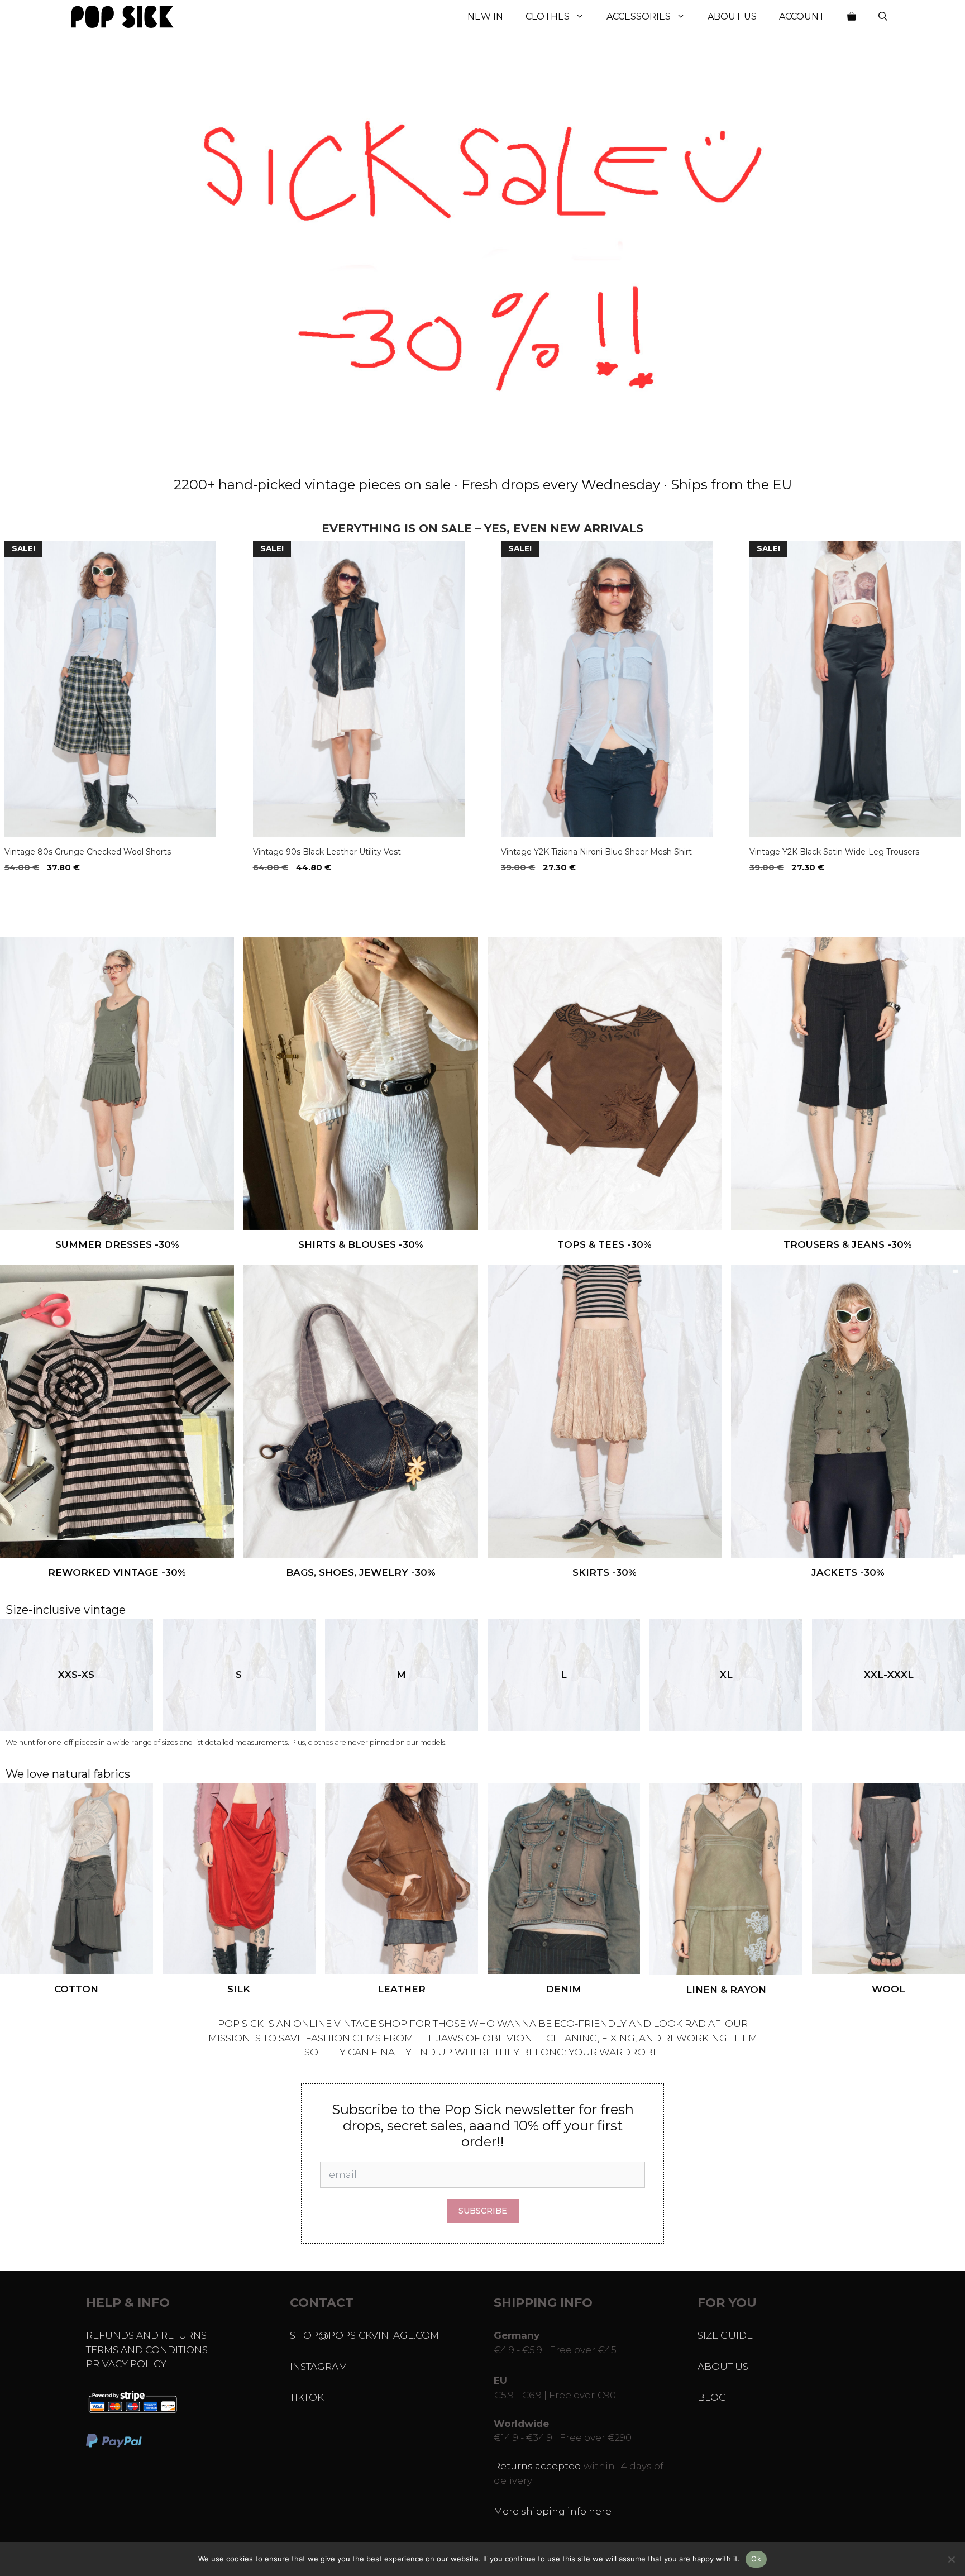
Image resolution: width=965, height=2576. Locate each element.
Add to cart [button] (34, 890)
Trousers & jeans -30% (848, 1244)
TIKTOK (307, 2397)
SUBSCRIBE (483, 2211)
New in (485, 16)
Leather (402, 1989)
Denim (563, 1989)
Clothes (548, 16)
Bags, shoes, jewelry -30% (361, 1572)
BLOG (712, 2397)
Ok (756, 2559)
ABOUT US (723, 2367)
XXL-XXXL (889, 1675)
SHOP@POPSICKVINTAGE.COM (364, 2335)
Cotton (76, 1989)
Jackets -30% (848, 1572)
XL (726, 1675)
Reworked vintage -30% (117, 1572)
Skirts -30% (605, 1572)
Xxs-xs (76, 1675)
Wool (888, 1989)
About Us (732, 16)
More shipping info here (553, 2511)
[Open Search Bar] (883, 17)
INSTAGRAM (319, 2367)
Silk (239, 1989)
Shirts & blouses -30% (361, 1244)
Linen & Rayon (726, 1990)
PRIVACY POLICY (126, 2364)
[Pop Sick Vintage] (122, 17)
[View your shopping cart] (852, 17)
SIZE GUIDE (725, 2335)
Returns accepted (538, 2466)
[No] (951, 2559)
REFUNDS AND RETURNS (146, 2335)
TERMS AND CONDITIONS (147, 2350)
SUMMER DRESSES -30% (117, 1244)
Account (802, 16)
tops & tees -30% (605, 1244)
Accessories (639, 16)
